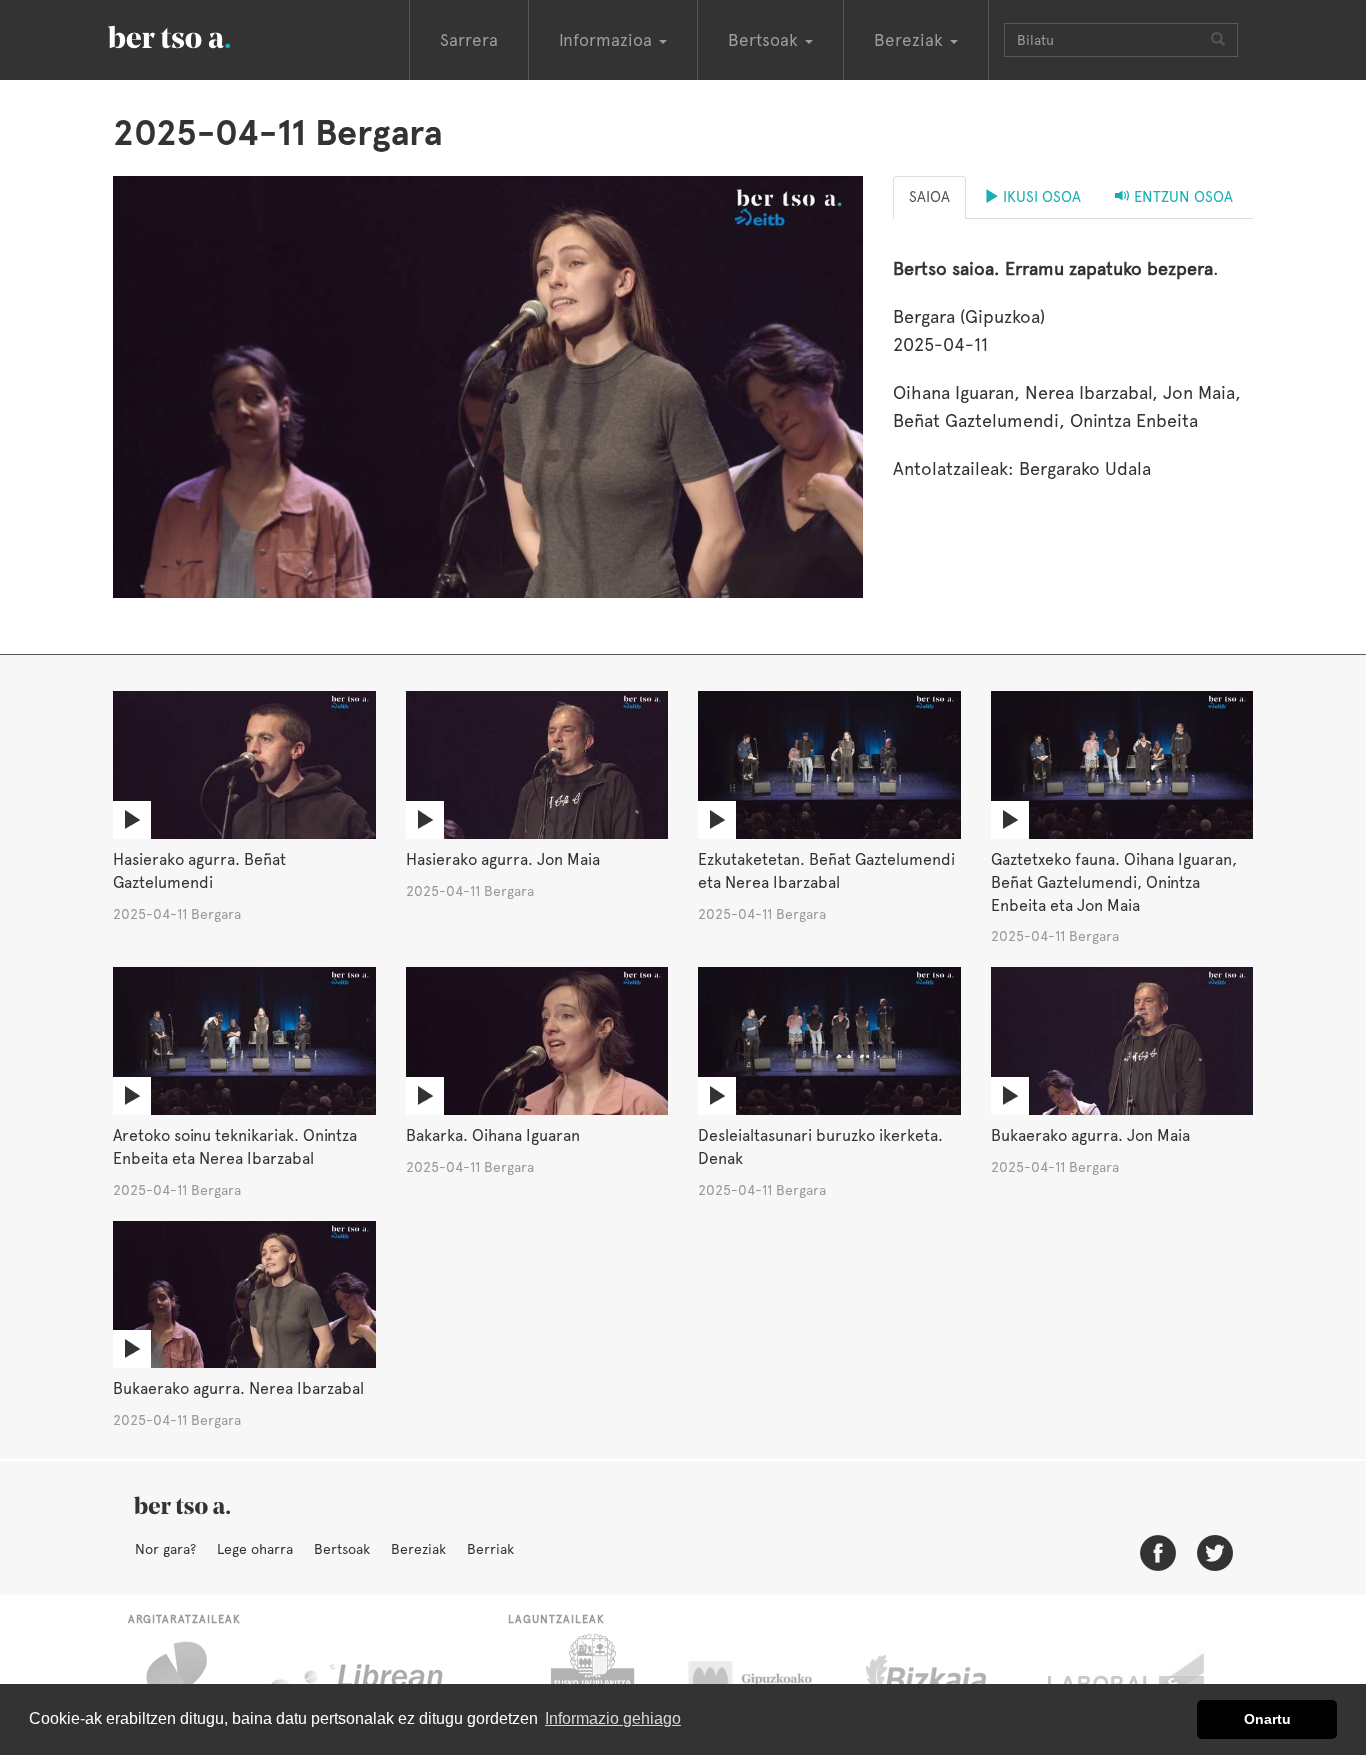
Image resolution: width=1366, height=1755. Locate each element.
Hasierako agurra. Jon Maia (503, 859)
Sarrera (469, 40)
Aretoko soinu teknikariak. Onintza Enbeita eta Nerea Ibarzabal (235, 1147)
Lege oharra (255, 1549)
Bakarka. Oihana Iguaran (493, 1135)
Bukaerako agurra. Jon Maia (1090, 1135)
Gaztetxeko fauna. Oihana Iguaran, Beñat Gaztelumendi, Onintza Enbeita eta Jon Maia (1114, 882)
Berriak (490, 1549)
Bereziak (418, 1549)
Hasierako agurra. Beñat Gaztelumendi (199, 871)
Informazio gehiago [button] (613, 1718)
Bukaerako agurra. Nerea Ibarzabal (238, 1388)
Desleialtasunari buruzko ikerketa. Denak (820, 1147)
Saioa (929, 197)
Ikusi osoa (1040, 197)
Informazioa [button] (608, 40)
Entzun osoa (1181, 197)
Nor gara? (165, 1549)
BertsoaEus (198, 35)
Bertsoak (342, 1549)
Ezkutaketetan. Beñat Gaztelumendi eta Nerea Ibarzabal (826, 871)
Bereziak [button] (911, 40)
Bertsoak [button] (765, 40)
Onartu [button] (1267, 1719)
